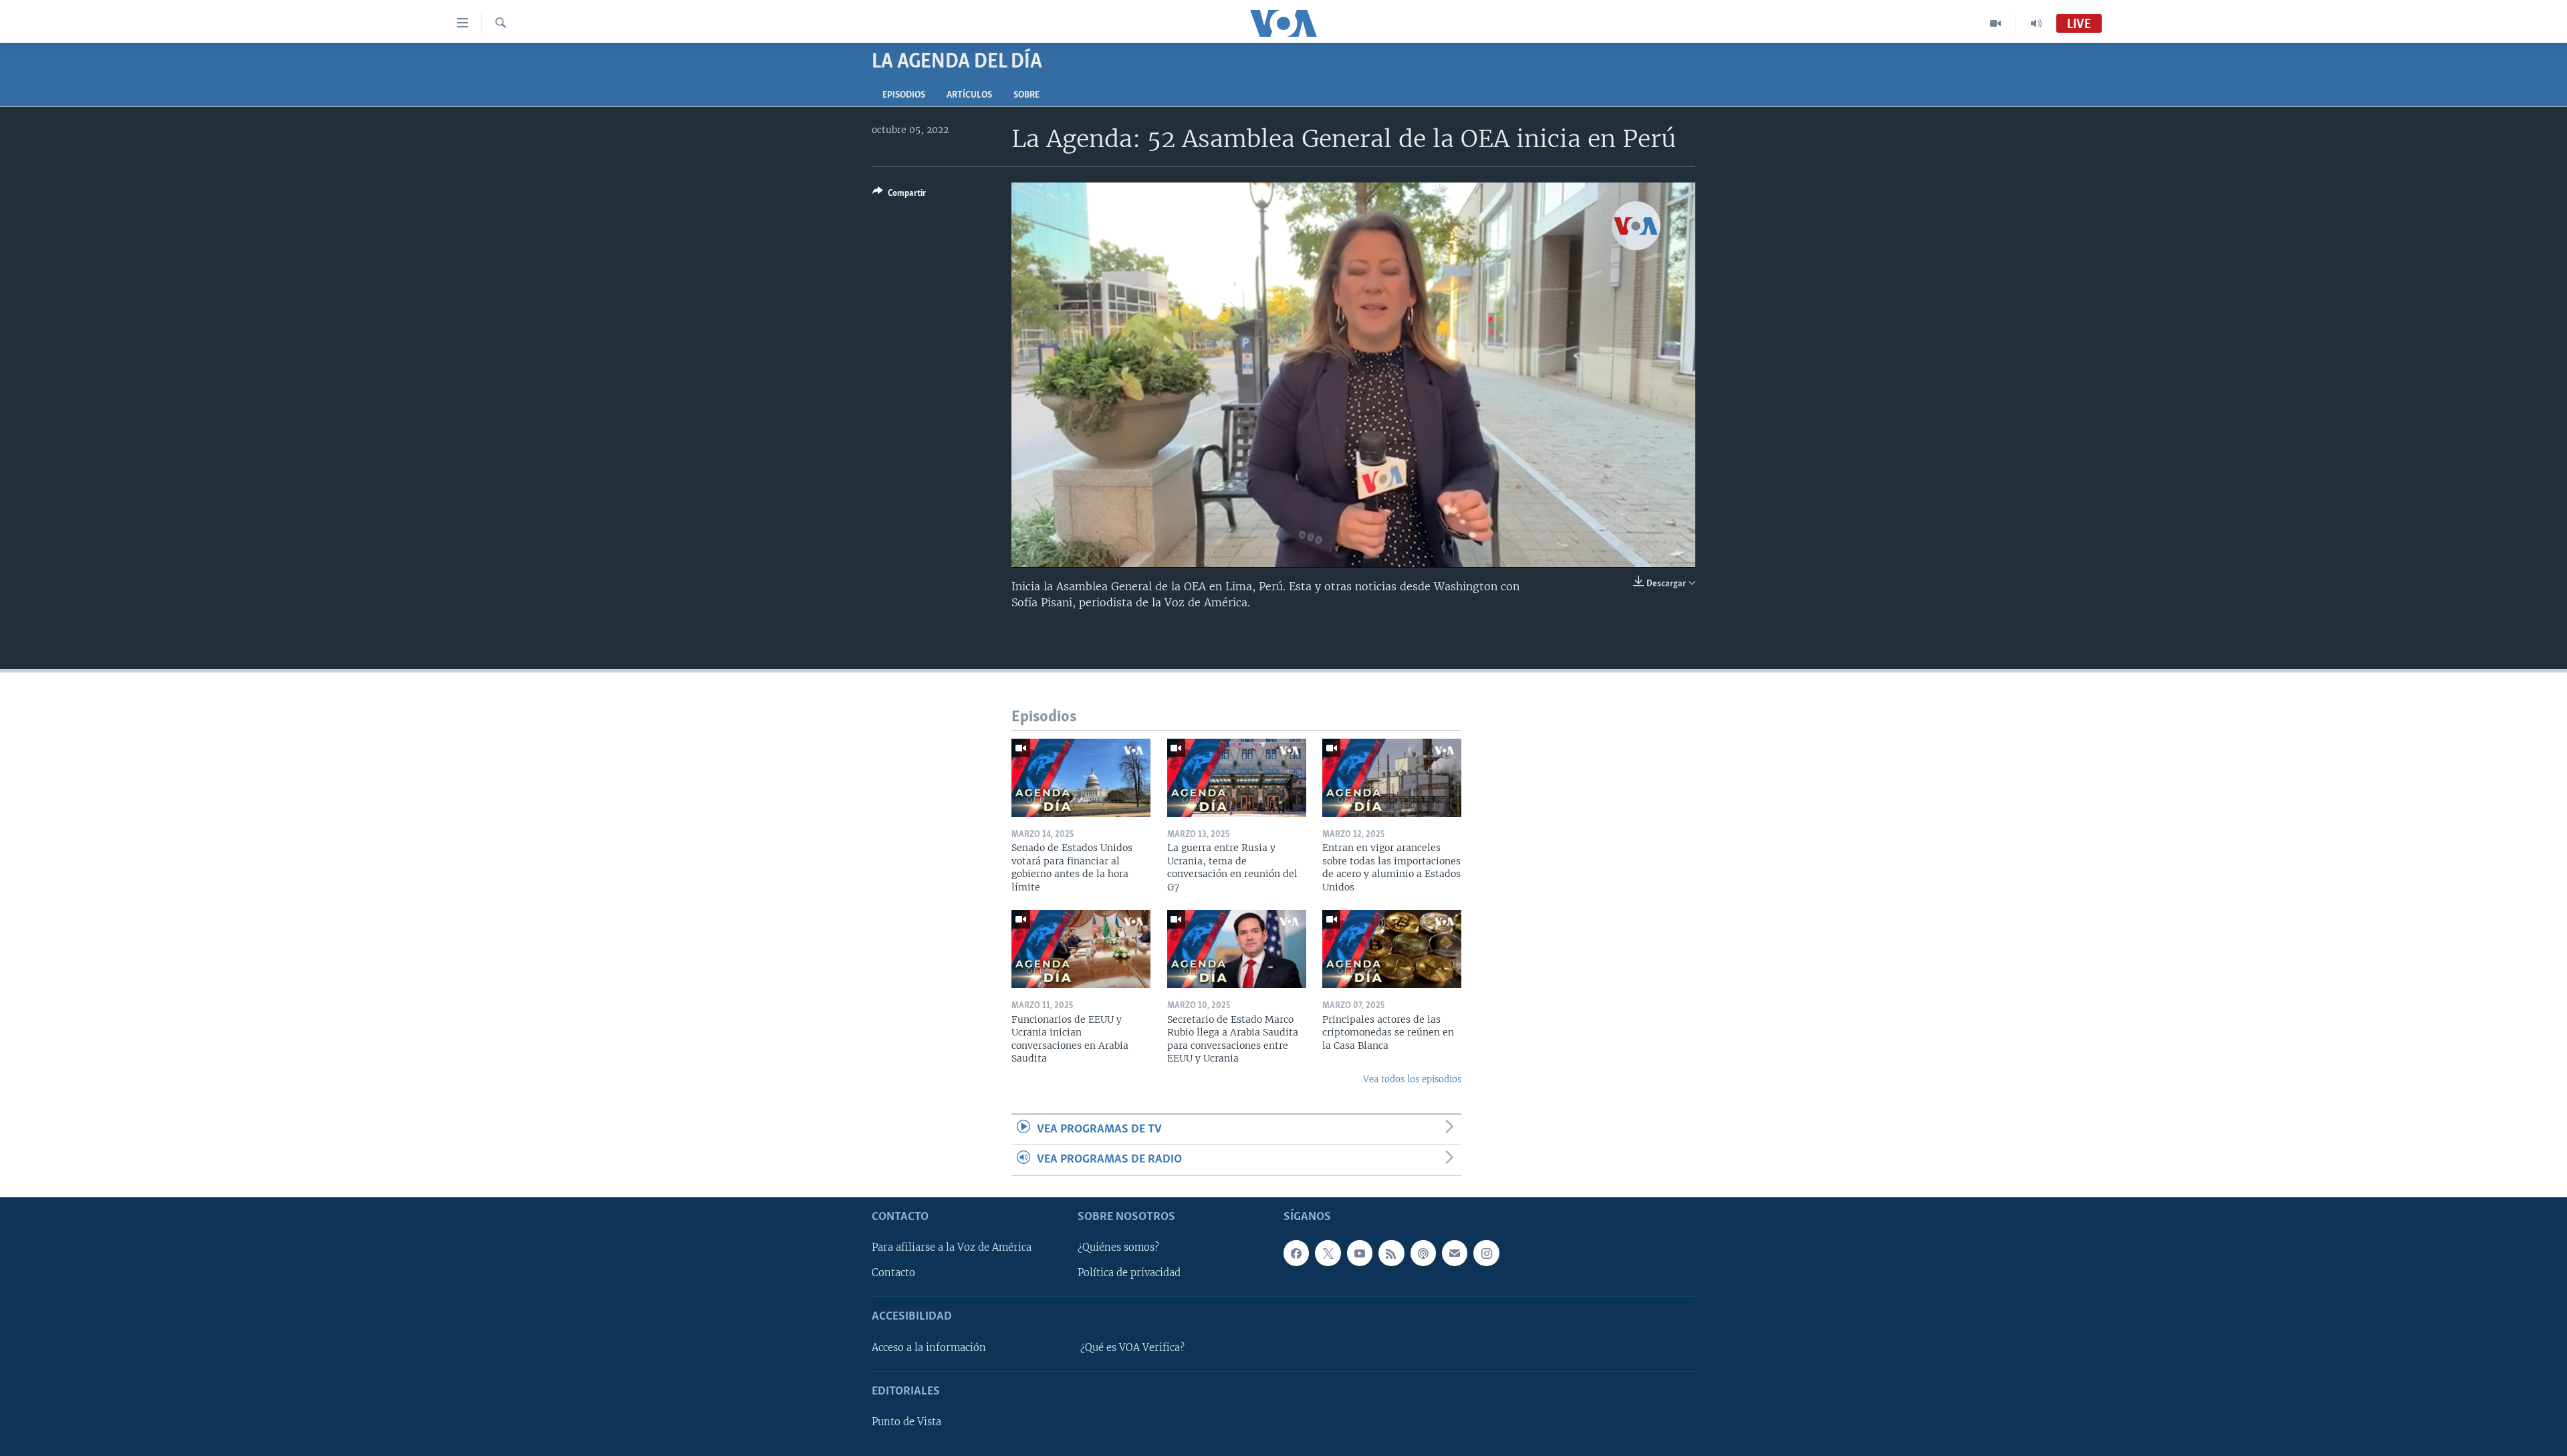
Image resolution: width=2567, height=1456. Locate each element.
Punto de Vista (906, 1422)
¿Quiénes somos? (1118, 1247)
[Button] (899, 195)
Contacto (893, 1273)
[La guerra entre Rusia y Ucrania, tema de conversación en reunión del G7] (1237, 778)
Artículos (969, 95)
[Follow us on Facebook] (1296, 1253)
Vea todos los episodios (1412, 1079)
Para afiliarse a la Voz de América (952, 1247)
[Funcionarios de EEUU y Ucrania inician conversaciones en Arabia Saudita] (1081, 949)
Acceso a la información (929, 1347)
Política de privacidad (1129, 1273)
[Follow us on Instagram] (1486, 1253)
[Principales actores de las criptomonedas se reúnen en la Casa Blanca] (1392, 949)
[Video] (1996, 23)
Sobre (1026, 95)
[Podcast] (1423, 1253)
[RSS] (1391, 1253)
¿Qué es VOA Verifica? (1132, 1347)
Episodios (904, 95)
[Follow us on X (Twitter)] (1328, 1253)
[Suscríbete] (1455, 1253)
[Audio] (2036, 23)
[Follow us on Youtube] (1360, 1253)
